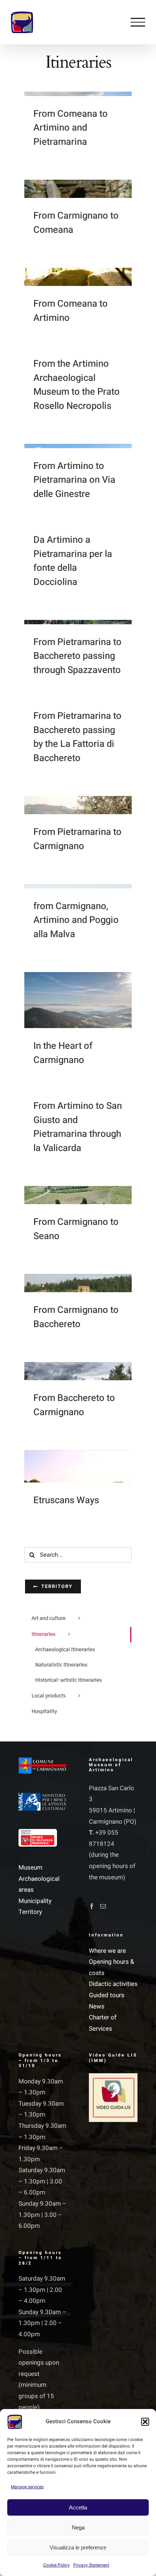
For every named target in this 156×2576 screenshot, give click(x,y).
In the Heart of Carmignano (63, 1053)
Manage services (27, 2487)
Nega (78, 2527)
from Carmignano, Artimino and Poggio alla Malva (76, 920)
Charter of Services (103, 2023)
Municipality (35, 1901)
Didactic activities (113, 1984)
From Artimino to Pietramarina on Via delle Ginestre (74, 480)
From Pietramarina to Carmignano (77, 839)
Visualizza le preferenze (78, 2547)
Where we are (107, 1951)
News (97, 2006)
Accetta (78, 2507)
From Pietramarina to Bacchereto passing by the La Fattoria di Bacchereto (77, 737)
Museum (30, 1868)
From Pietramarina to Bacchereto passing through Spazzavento (77, 656)
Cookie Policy (56, 2565)
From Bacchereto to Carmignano (74, 1405)
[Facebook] (92, 1906)
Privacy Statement (91, 2565)
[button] (145, 2422)
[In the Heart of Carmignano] (78, 1026)
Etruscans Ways (66, 1500)
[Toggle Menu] (138, 22)
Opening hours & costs (112, 1967)
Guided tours (107, 1995)
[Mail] (103, 1906)
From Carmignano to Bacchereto (76, 1317)
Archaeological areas (39, 1884)
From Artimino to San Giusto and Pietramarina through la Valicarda (78, 1127)
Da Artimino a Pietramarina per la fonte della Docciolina (73, 561)
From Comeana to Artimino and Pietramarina (71, 128)
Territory (30, 1912)
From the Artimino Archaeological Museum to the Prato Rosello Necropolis (77, 385)
